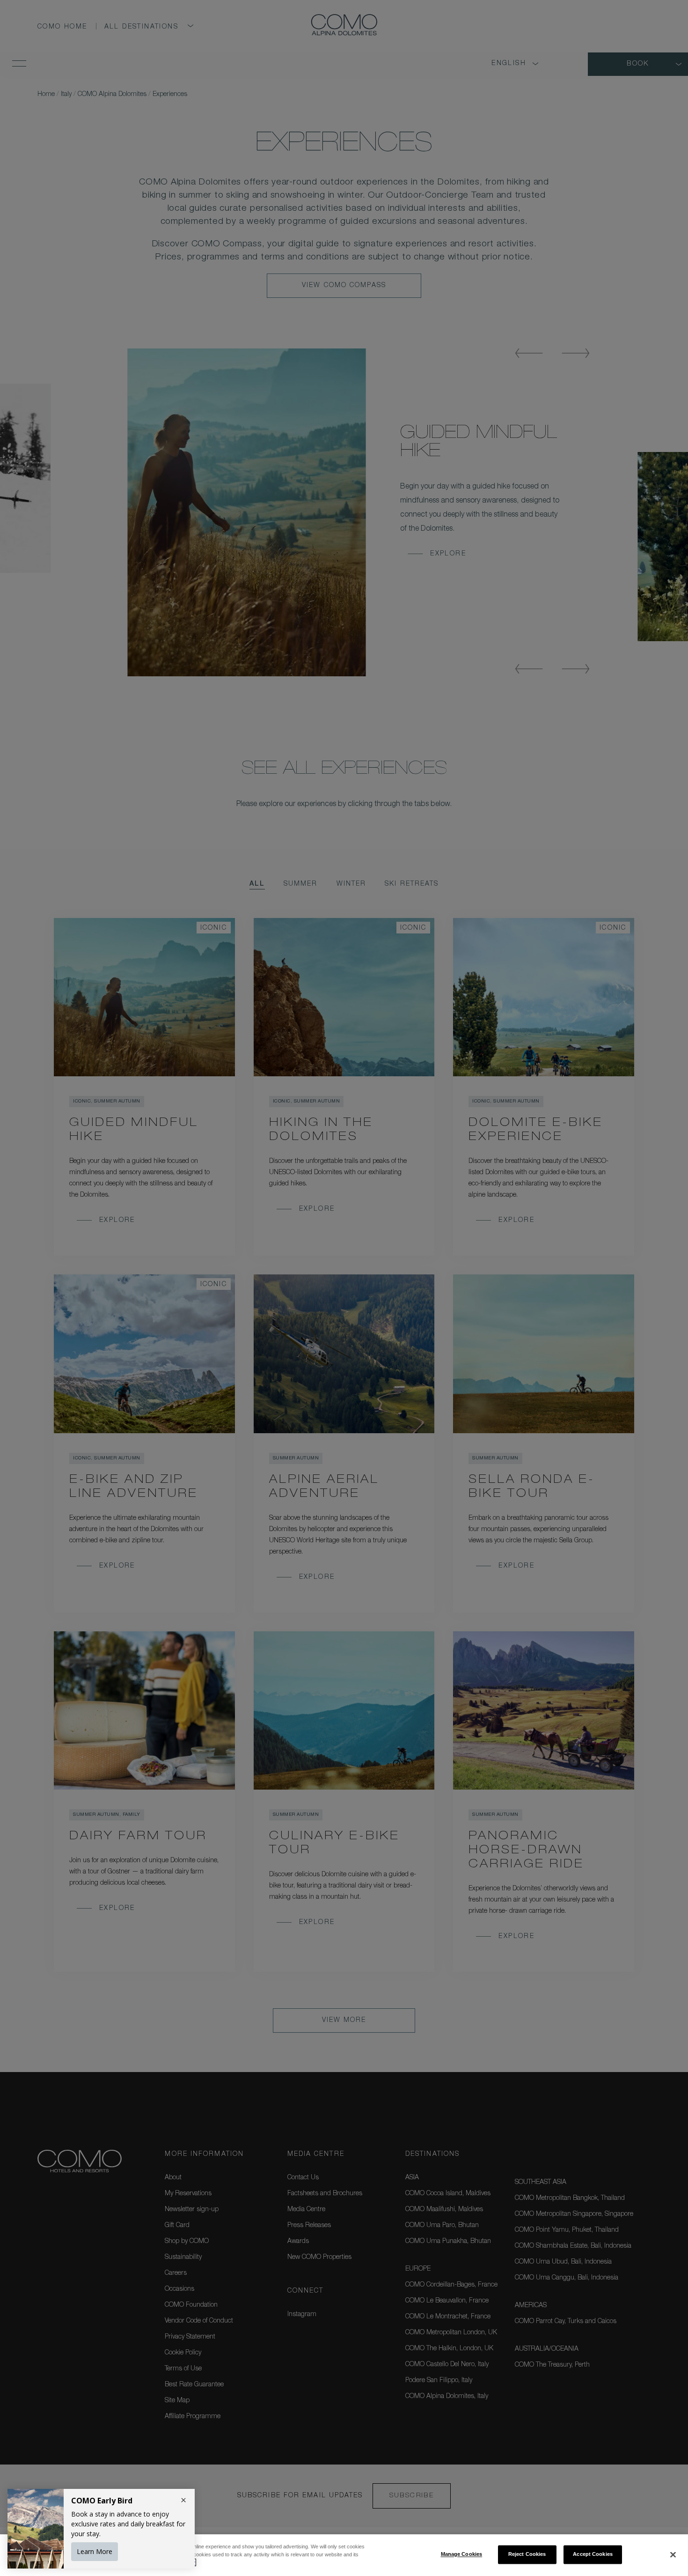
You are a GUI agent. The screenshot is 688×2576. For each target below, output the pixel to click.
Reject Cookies (527, 2554)
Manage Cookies (462, 2554)
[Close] (673, 2554)
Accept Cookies (593, 2554)
